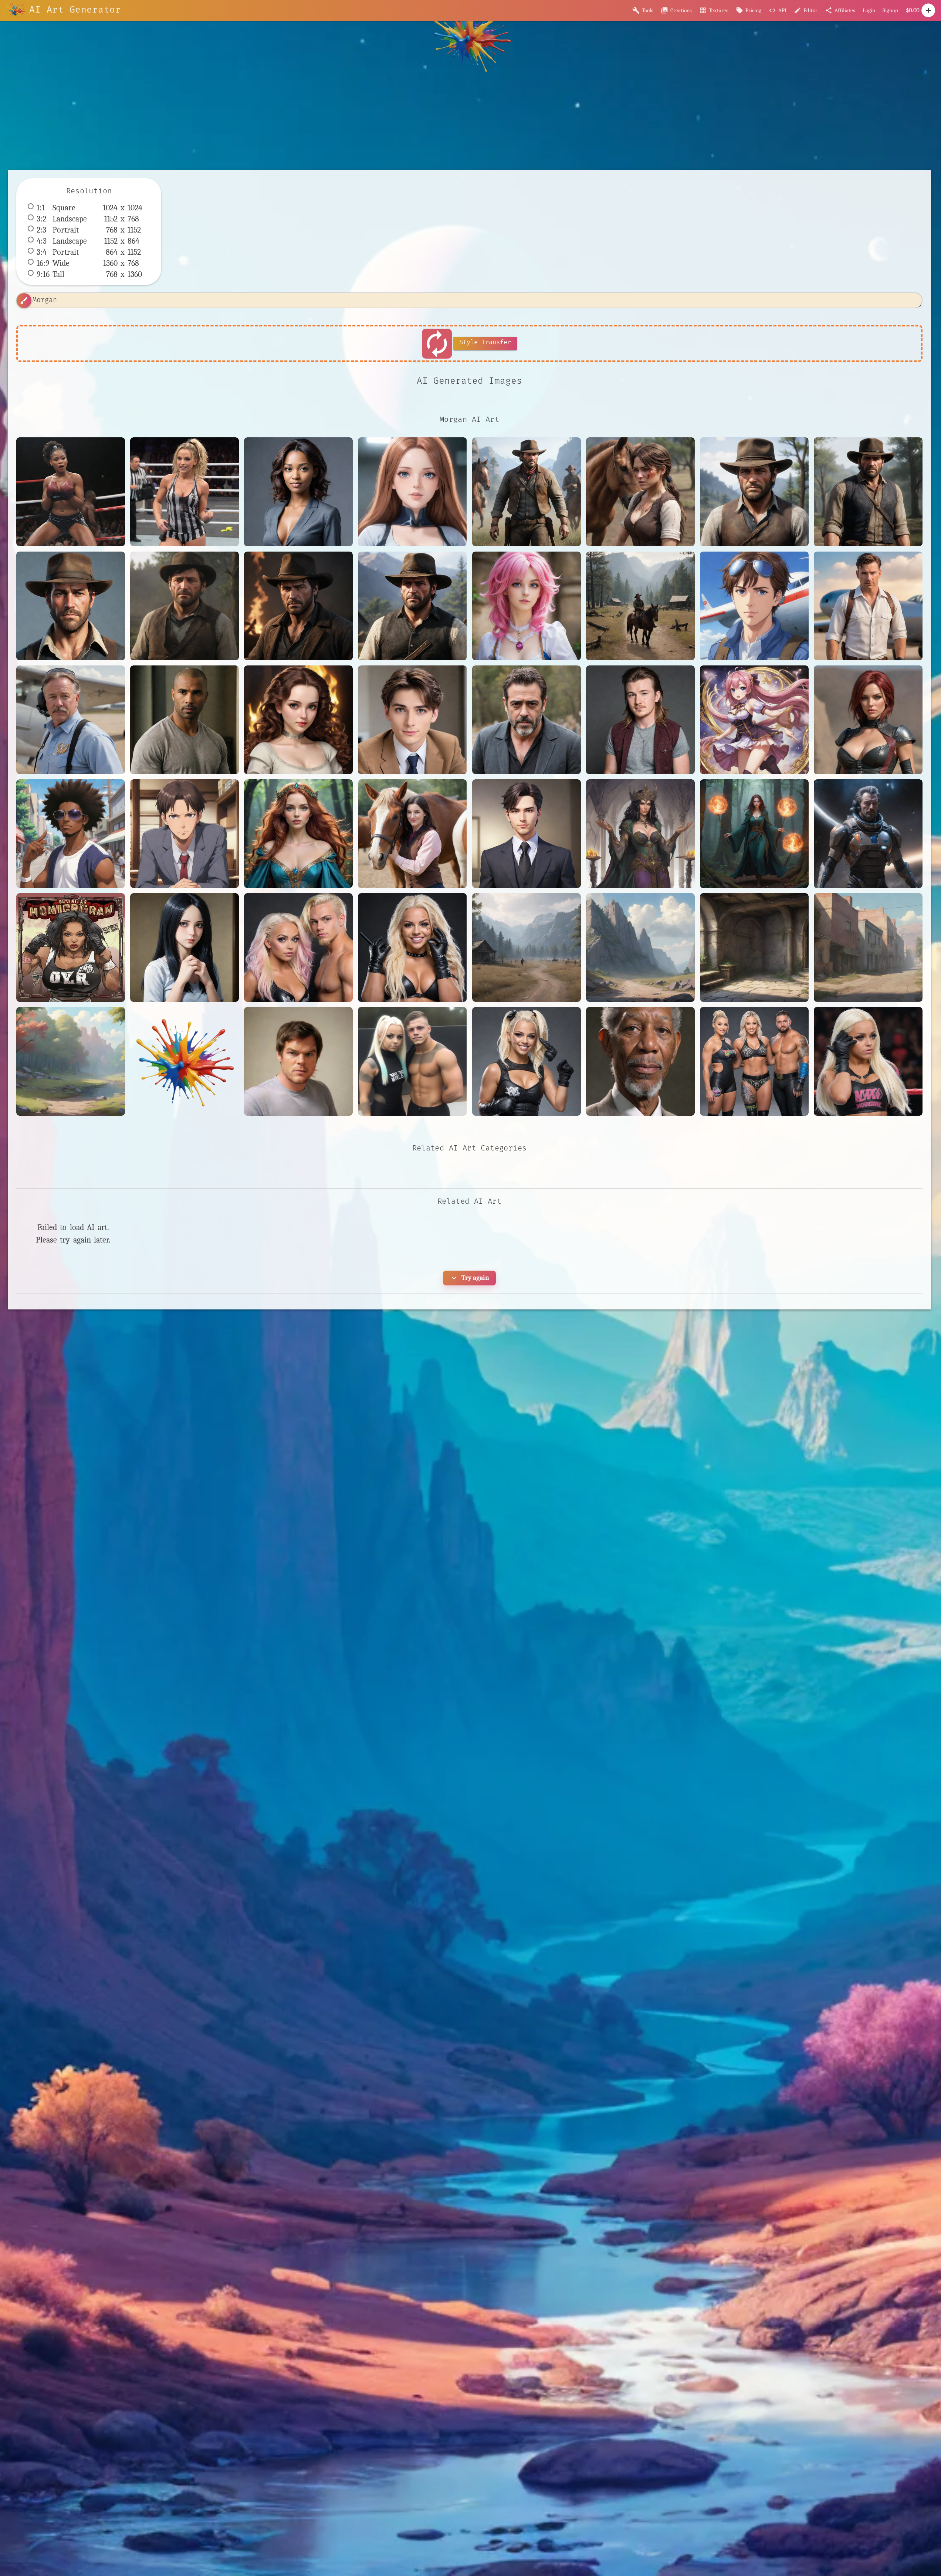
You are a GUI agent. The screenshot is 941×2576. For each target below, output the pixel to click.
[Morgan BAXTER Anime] (754, 720)
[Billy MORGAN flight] (868, 606)
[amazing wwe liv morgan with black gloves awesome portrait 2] (868, 1061)
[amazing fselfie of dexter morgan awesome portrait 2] (298, 1061)
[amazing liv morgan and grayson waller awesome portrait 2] (298, 948)
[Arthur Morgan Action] (527, 492)
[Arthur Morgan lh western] (412, 606)
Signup (890, 10)
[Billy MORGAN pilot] (71, 720)
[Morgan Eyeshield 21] (71, 834)
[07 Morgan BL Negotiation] (298, 492)
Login (869, 10)
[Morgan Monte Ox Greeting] (412, 834)
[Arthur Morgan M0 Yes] (71, 606)
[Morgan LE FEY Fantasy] (298, 834)
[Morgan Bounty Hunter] (868, 720)
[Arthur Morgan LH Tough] (868, 492)
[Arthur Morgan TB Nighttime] (298, 606)
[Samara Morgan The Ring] (185, 948)
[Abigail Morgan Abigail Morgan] (412, 492)
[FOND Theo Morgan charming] (412, 720)
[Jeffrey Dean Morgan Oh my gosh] (527, 720)
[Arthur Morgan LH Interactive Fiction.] (754, 492)
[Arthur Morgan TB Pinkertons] (185, 606)
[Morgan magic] (754, 834)
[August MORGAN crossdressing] (527, 606)
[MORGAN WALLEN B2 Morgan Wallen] (640, 720)
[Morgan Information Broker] (185, 834)
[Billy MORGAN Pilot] (754, 606)
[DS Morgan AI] (298, 720)
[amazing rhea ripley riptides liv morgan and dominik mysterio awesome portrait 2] (754, 1061)
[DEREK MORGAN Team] (185, 720)
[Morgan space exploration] (868, 834)
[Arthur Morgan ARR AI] (640, 492)
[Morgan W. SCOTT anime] (527, 834)
